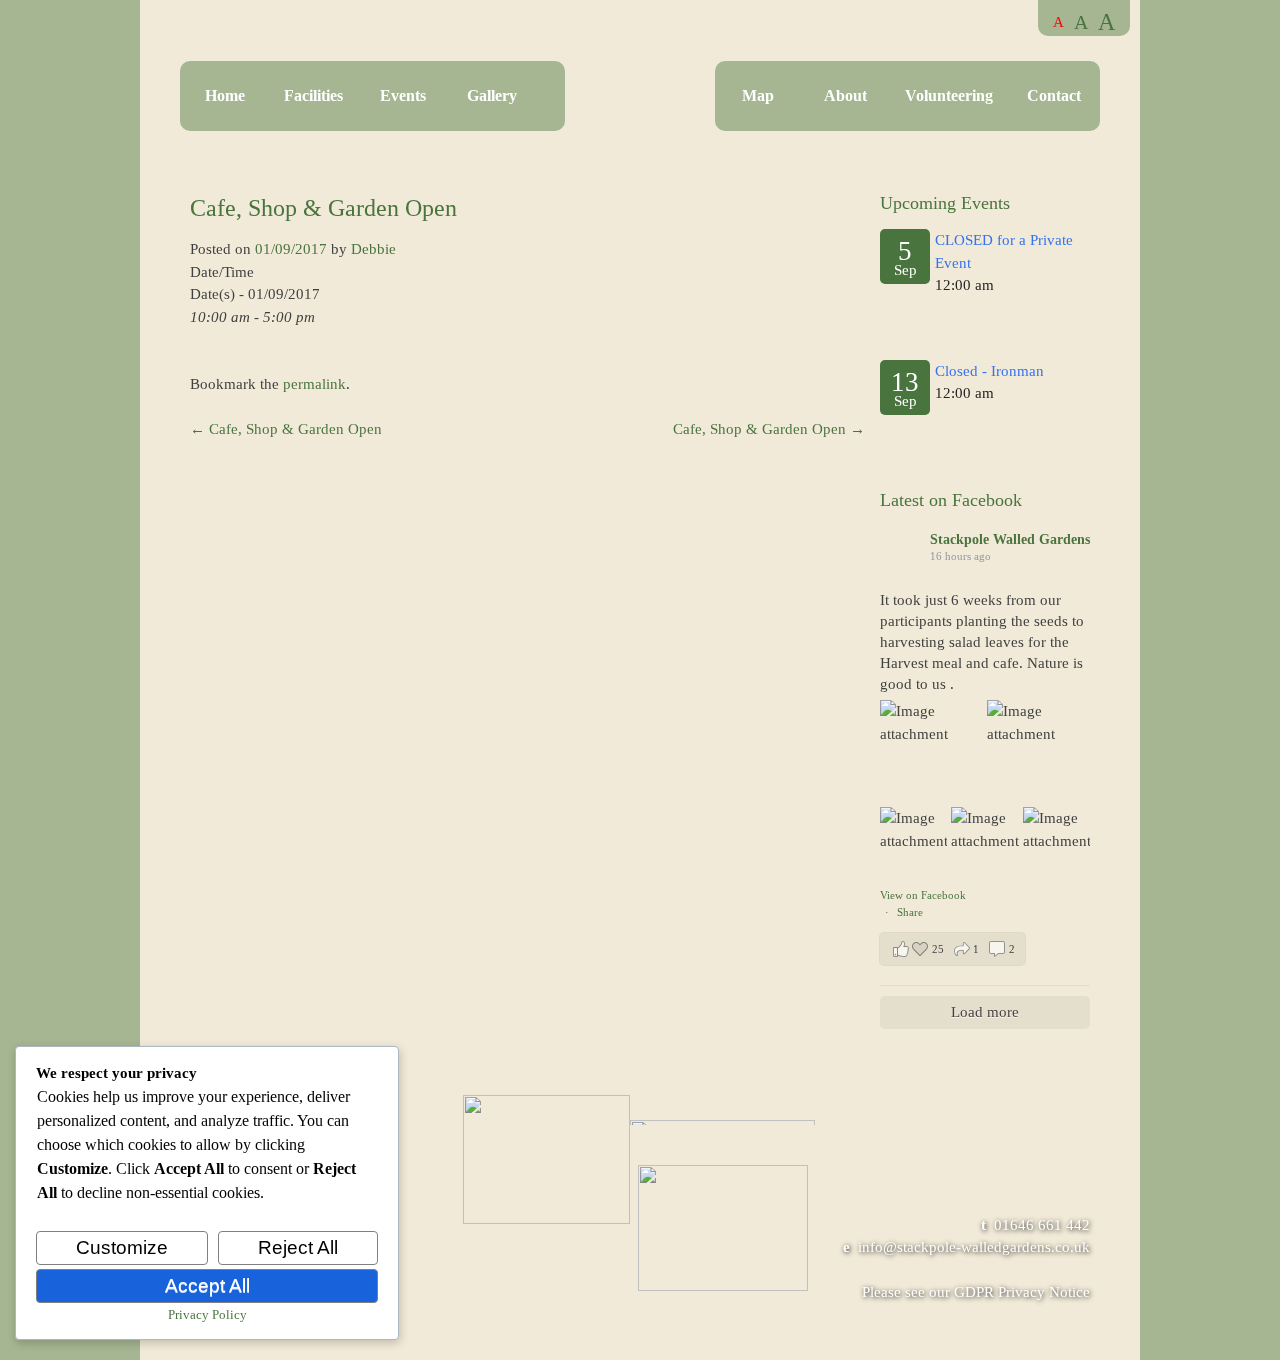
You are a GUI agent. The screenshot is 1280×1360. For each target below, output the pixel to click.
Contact (1054, 95)
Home (225, 95)
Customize (122, 1247)
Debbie (373, 249)
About (845, 95)
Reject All (298, 1247)
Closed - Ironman (989, 371)
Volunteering (949, 95)
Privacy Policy (207, 1314)
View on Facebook (923, 895)
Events (403, 95)
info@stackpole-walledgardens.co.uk (974, 1247)
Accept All (207, 1285)
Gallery (492, 95)
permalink (314, 384)
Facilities (313, 95)
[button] (952, 949)
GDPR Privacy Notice (1022, 1292)
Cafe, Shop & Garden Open (286, 429)
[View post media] (931, 751)
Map (758, 95)
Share (910, 912)
